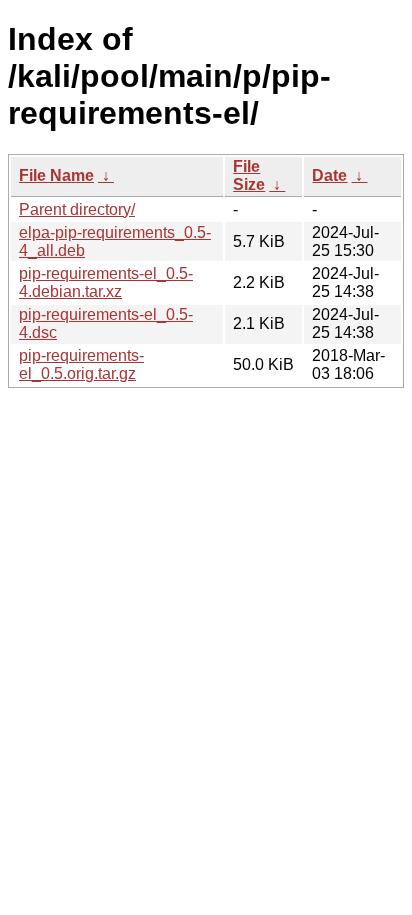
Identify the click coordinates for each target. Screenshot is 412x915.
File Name (56, 175)
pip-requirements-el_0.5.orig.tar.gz (81, 364)
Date (329, 175)
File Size (249, 175)
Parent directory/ (77, 209)
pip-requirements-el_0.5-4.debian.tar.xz (106, 282)
